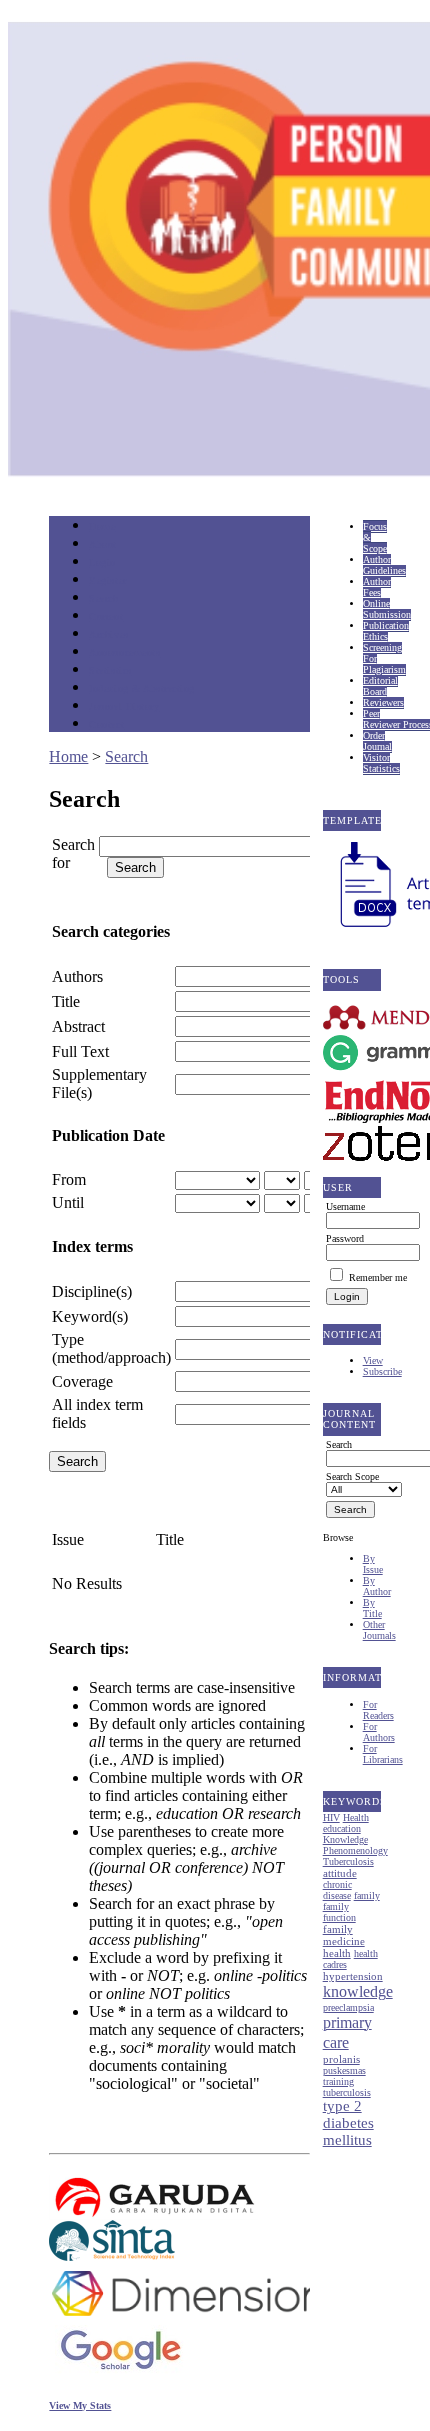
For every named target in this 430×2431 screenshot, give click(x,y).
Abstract (78, 1026)
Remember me (378, 1277)
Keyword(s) (90, 1316)
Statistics (110, 670)
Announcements (124, 652)
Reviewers (383, 702)
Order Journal (377, 741)
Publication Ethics (386, 631)
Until (68, 1202)
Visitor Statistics (381, 763)
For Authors (379, 1732)
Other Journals (379, 1630)
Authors (77, 976)
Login (102, 562)
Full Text (80, 1051)
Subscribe (382, 1371)
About (103, 544)
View (373, 1360)
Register (107, 580)
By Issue (373, 1564)
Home (102, 526)
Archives (108, 634)
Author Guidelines (384, 565)
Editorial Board (380, 686)
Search (103, 598)
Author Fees (377, 587)
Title (66, 1001)
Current (106, 616)
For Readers (378, 1710)
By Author (377, 1586)
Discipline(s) (92, 1291)
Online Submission (387, 609)
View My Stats (80, 2405)
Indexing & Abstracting (141, 688)
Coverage (82, 1381)
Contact (106, 724)
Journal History (124, 706)
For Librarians (383, 1754)
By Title (372, 1608)
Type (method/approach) (111, 1348)
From (69, 1179)
